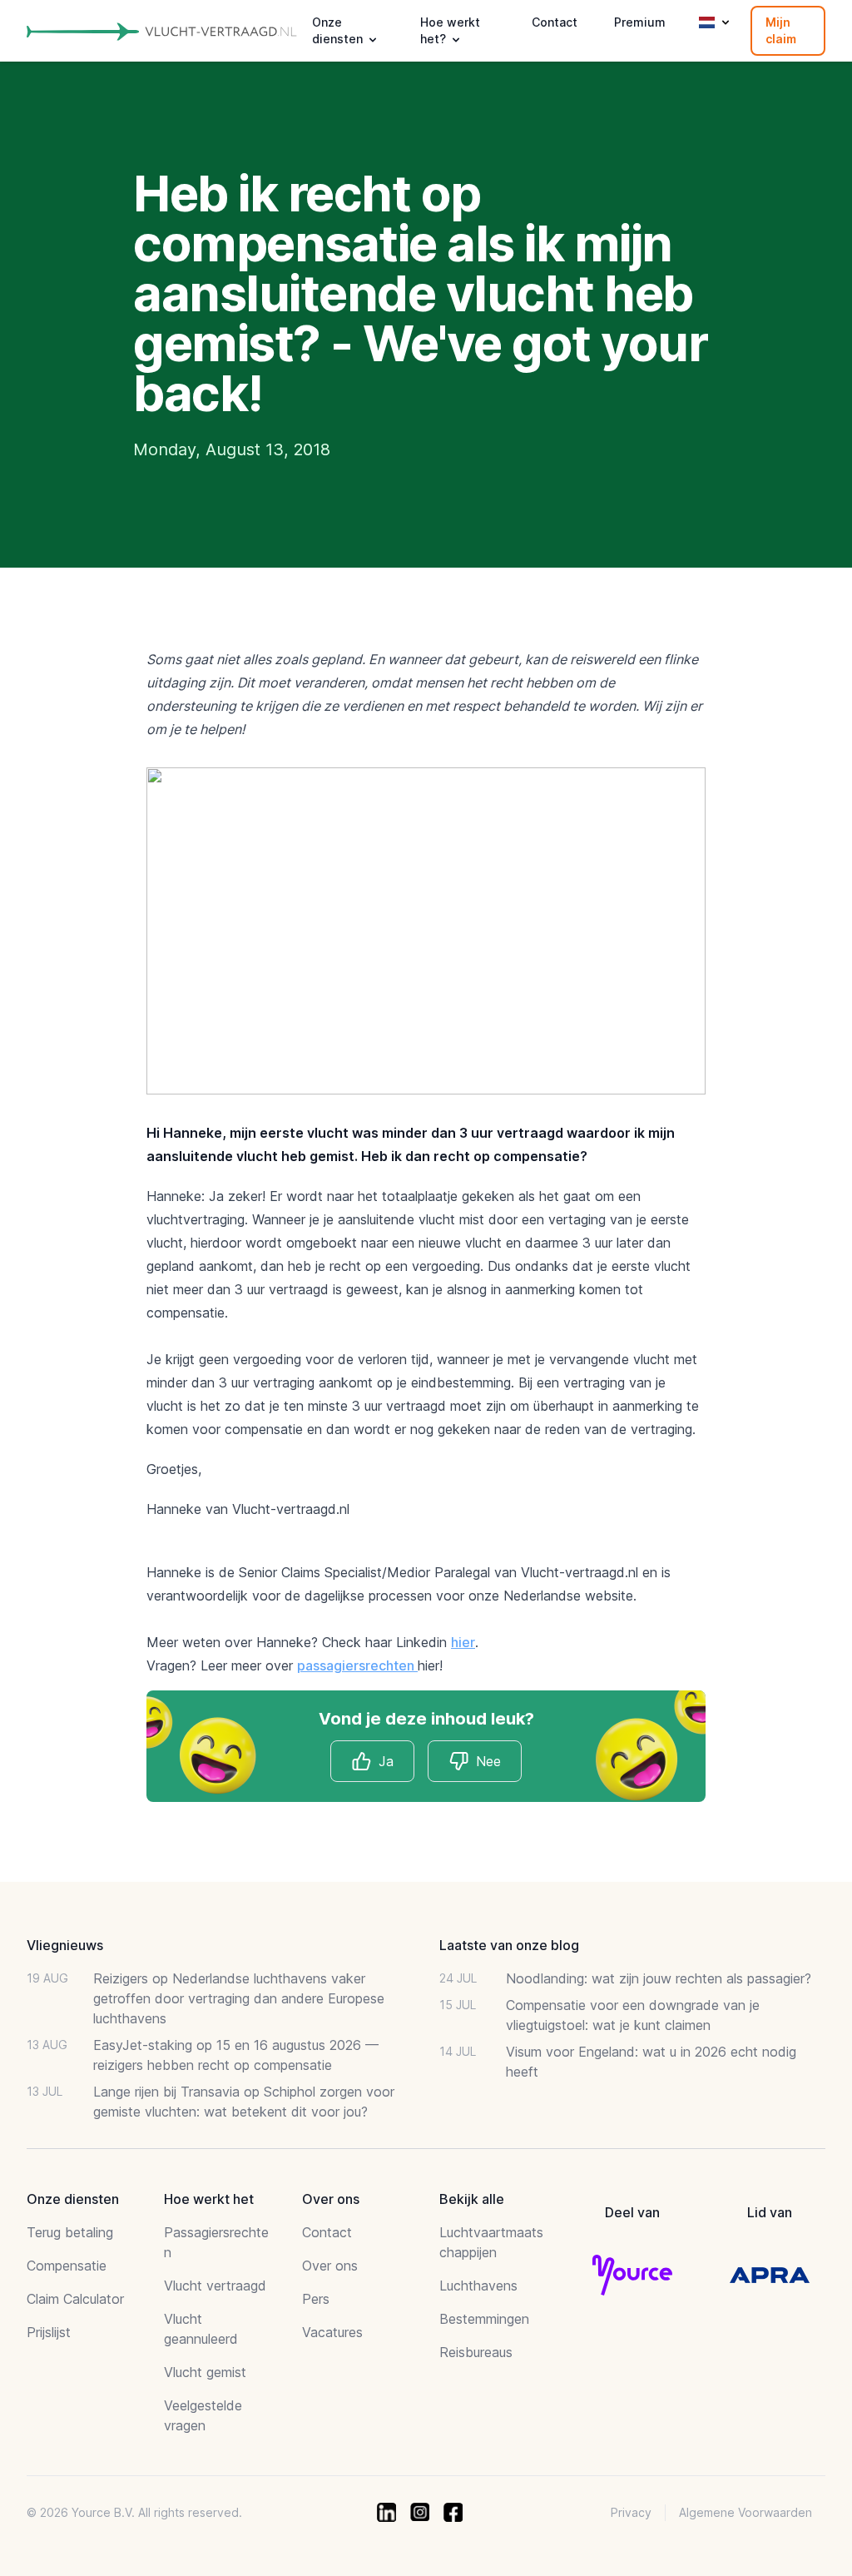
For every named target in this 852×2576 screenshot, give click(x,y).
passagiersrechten (357, 1665)
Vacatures (332, 2332)
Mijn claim (781, 30)
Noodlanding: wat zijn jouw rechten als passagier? (659, 1978)
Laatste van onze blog (509, 1945)
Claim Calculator (75, 2299)
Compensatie (67, 2266)
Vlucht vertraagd (215, 2286)
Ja (386, 1761)
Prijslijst (49, 2332)
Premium (640, 22)
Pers (316, 2299)
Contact (555, 22)
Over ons (330, 2266)
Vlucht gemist (205, 2372)
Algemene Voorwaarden (745, 2512)
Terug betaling (70, 2232)
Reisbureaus (476, 2352)
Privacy (631, 2512)
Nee (488, 1761)
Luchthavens (478, 2286)
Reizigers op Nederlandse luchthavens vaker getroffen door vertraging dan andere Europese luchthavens (239, 1998)
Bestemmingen (484, 2319)
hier (463, 1642)
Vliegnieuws (65, 1945)
